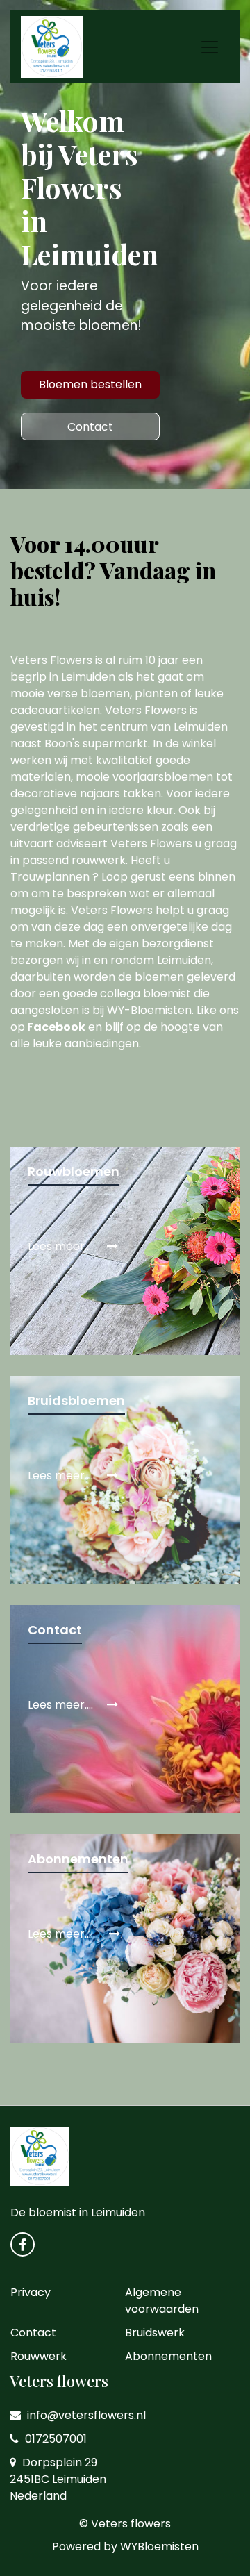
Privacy (31, 2292)
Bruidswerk (155, 2333)
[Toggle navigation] (210, 47)
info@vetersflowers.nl (85, 2415)
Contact (90, 427)
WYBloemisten (159, 2546)
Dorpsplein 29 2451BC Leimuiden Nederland (58, 2479)
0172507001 (55, 2439)
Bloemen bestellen (90, 384)
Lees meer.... (62, 1246)
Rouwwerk (39, 2356)
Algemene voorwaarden (162, 2301)
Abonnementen (168, 2356)
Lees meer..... (63, 1934)
